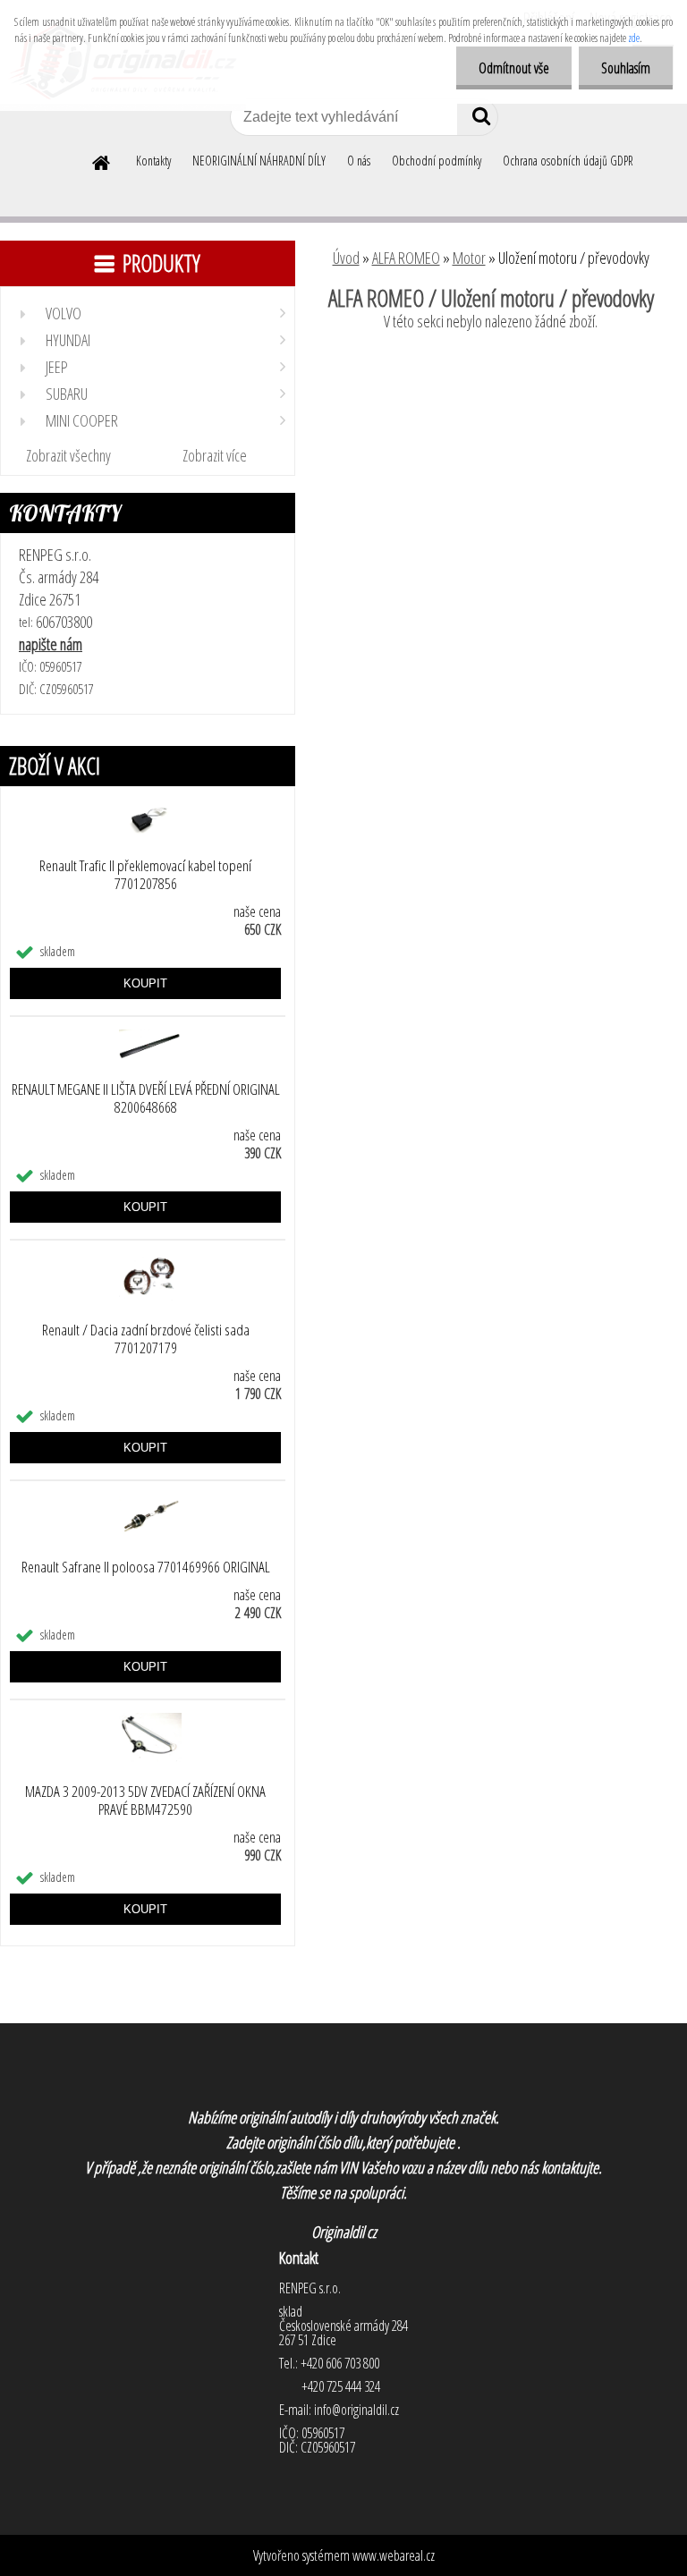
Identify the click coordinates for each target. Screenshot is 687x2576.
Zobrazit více (215, 455)
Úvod (346, 258)
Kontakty (153, 161)
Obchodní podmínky (437, 161)
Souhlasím (626, 68)
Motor (469, 258)
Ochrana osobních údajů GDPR (568, 161)
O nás (359, 161)
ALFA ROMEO (406, 258)
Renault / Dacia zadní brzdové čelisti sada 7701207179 (146, 1339)
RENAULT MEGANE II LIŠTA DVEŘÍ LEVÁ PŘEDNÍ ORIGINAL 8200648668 (146, 1098)
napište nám (51, 644)
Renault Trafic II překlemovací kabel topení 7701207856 (145, 875)
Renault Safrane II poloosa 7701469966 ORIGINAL (146, 1567)
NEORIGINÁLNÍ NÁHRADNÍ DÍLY (259, 161)
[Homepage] (102, 160)
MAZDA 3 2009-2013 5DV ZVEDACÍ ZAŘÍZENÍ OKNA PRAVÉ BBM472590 (145, 1801)
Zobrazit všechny (68, 455)
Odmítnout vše (514, 68)
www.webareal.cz (394, 2555)
